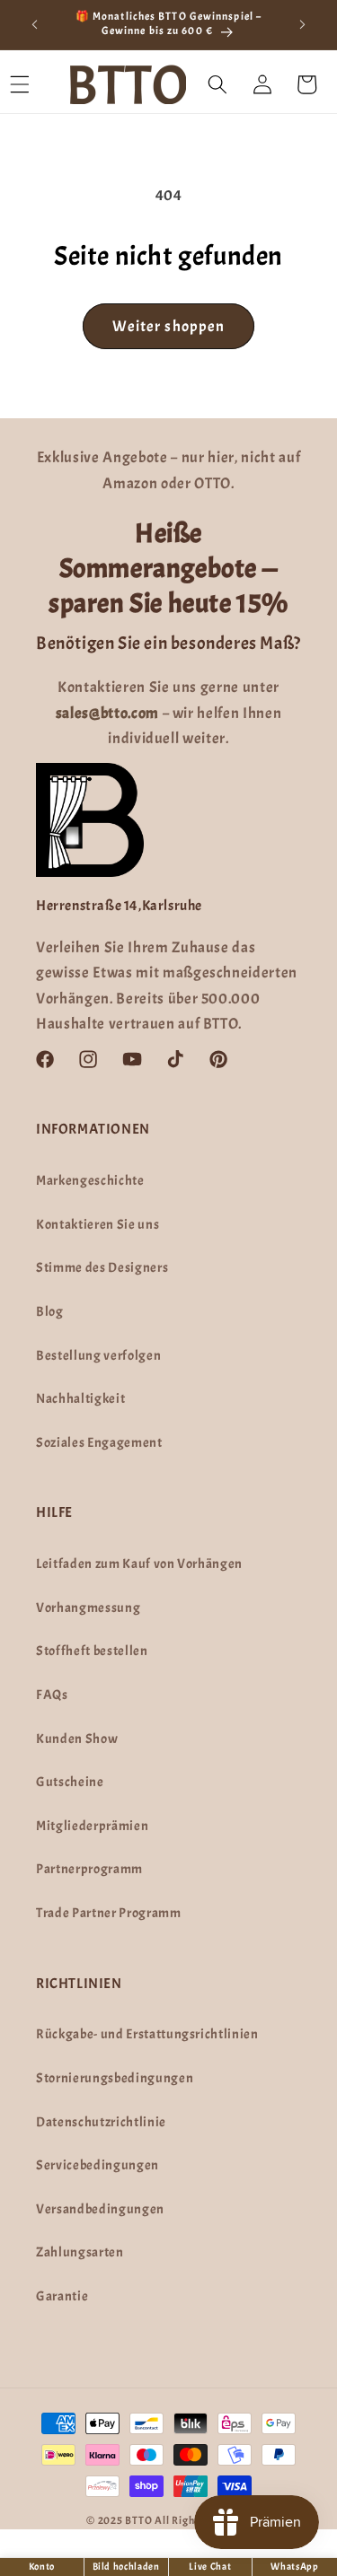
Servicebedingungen (98, 2165)
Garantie (62, 2296)
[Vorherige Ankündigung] (35, 24)
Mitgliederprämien (92, 1826)
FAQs (52, 1695)
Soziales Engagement (99, 1442)
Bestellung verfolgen (98, 1355)
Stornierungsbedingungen (115, 2078)
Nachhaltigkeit (80, 1398)
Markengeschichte (90, 1180)
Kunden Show (77, 1739)
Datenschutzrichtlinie (101, 2122)
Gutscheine (70, 1782)
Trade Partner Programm (109, 1913)
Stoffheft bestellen (92, 1651)
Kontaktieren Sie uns (98, 1224)
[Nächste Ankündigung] (303, 24)
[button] (217, 84)
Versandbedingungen (100, 2209)
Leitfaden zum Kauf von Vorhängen (139, 1564)
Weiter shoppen (168, 326)
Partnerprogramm (89, 1869)
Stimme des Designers (102, 1267)
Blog (50, 1311)
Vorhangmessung (88, 1608)
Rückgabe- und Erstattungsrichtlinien (147, 2034)
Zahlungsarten (80, 2252)
